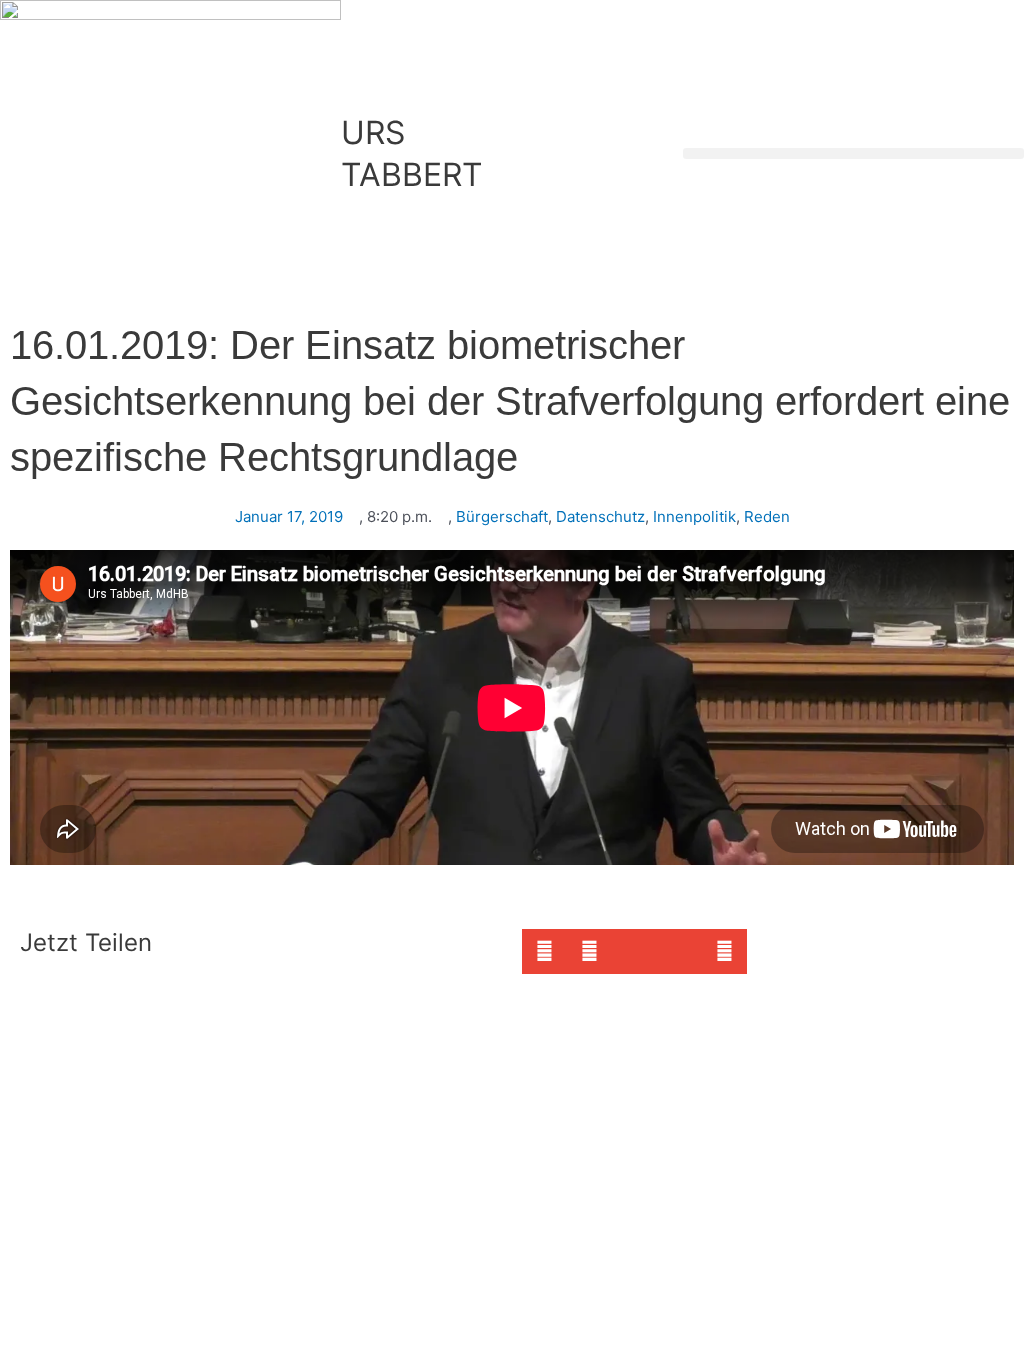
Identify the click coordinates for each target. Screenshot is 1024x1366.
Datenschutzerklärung (403, 1015)
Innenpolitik (694, 516)
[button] (853, 153)
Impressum (272, 1015)
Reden (767, 516)
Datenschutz (600, 516)
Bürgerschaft (502, 516)
